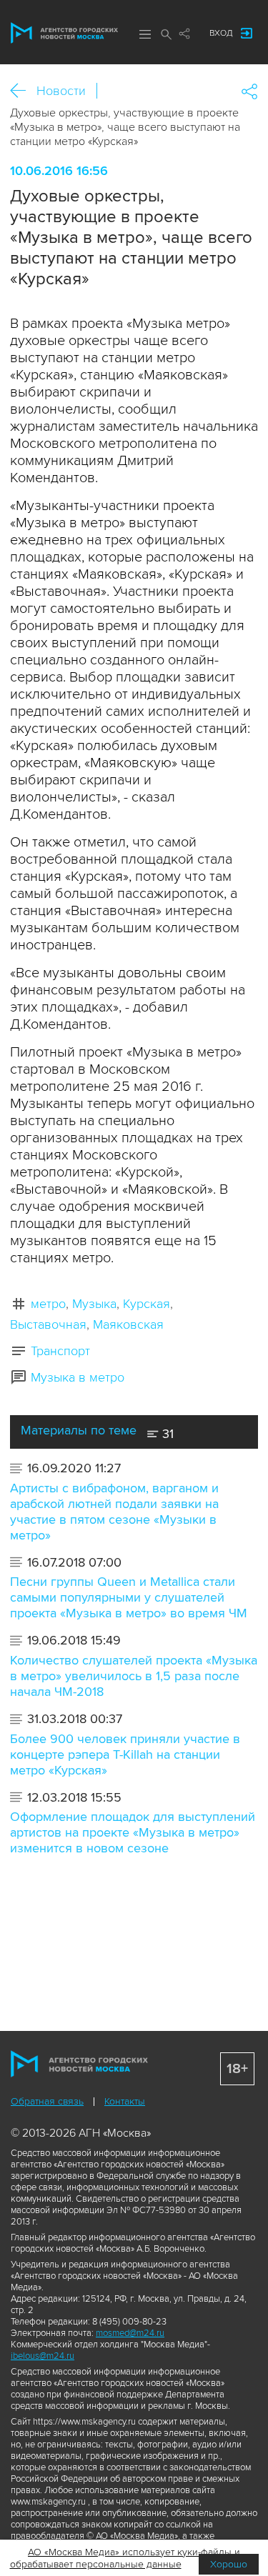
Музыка (94, 1304)
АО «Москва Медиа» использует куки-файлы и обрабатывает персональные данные (125, 2558)
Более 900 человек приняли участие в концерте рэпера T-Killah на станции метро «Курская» (125, 1754)
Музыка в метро (78, 1377)
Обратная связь (47, 2101)
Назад (23, 91)
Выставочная (48, 1324)
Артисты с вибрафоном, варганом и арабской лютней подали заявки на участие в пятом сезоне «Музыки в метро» (114, 1512)
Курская (147, 1304)
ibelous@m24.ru (43, 2356)
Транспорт (60, 1351)
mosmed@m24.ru (130, 2333)
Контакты (125, 2101)
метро (48, 1304)
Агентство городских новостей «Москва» (64, 33)
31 (166, 1434)
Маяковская (128, 1324)
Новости (61, 91)
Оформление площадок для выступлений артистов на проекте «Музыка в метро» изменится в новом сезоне (133, 1832)
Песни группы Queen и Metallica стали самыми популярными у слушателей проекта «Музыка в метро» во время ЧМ (129, 1597)
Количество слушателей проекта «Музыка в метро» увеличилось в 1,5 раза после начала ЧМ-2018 (134, 1676)
